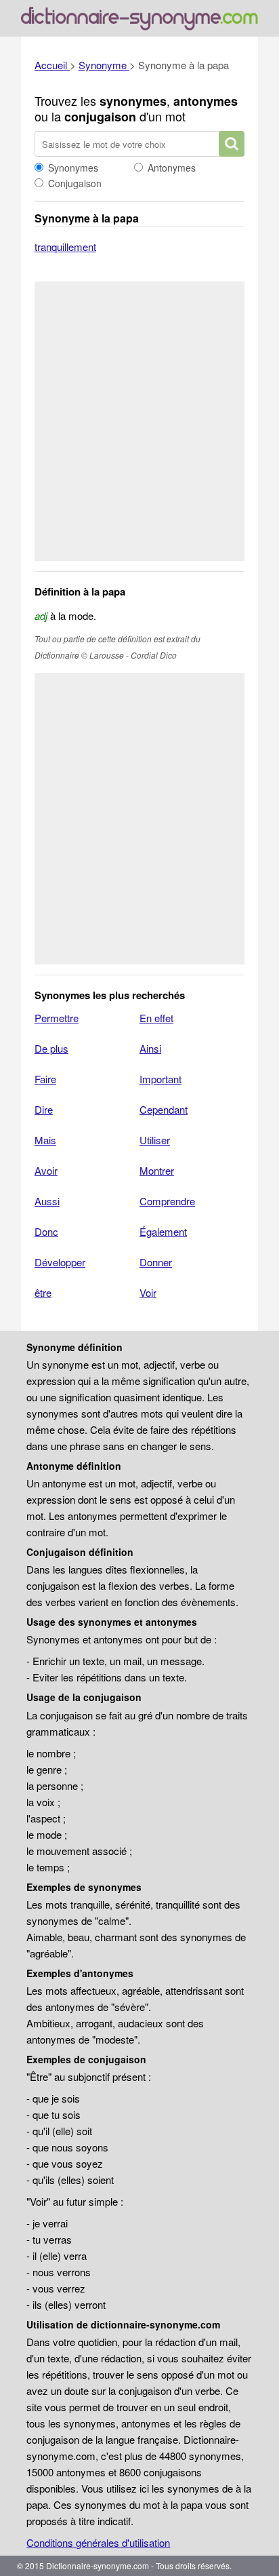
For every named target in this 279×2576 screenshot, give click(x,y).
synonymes (133, 101)
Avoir (46, 1170)
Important (160, 1079)
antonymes (206, 101)
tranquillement (65, 247)
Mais (45, 1140)
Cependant (164, 1109)
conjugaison (100, 117)
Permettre (57, 1018)
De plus (51, 1048)
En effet (156, 1018)
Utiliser (155, 1140)
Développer (60, 1262)
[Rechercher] (232, 144)
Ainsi (150, 1048)
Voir (148, 1292)
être (43, 1292)
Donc (46, 1231)
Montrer (157, 1170)
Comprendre (167, 1201)
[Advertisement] (139, 421)
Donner (156, 1262)
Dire (44, 1109)
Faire (45, 1079)
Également (163, 1231)
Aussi (47, 1201)
